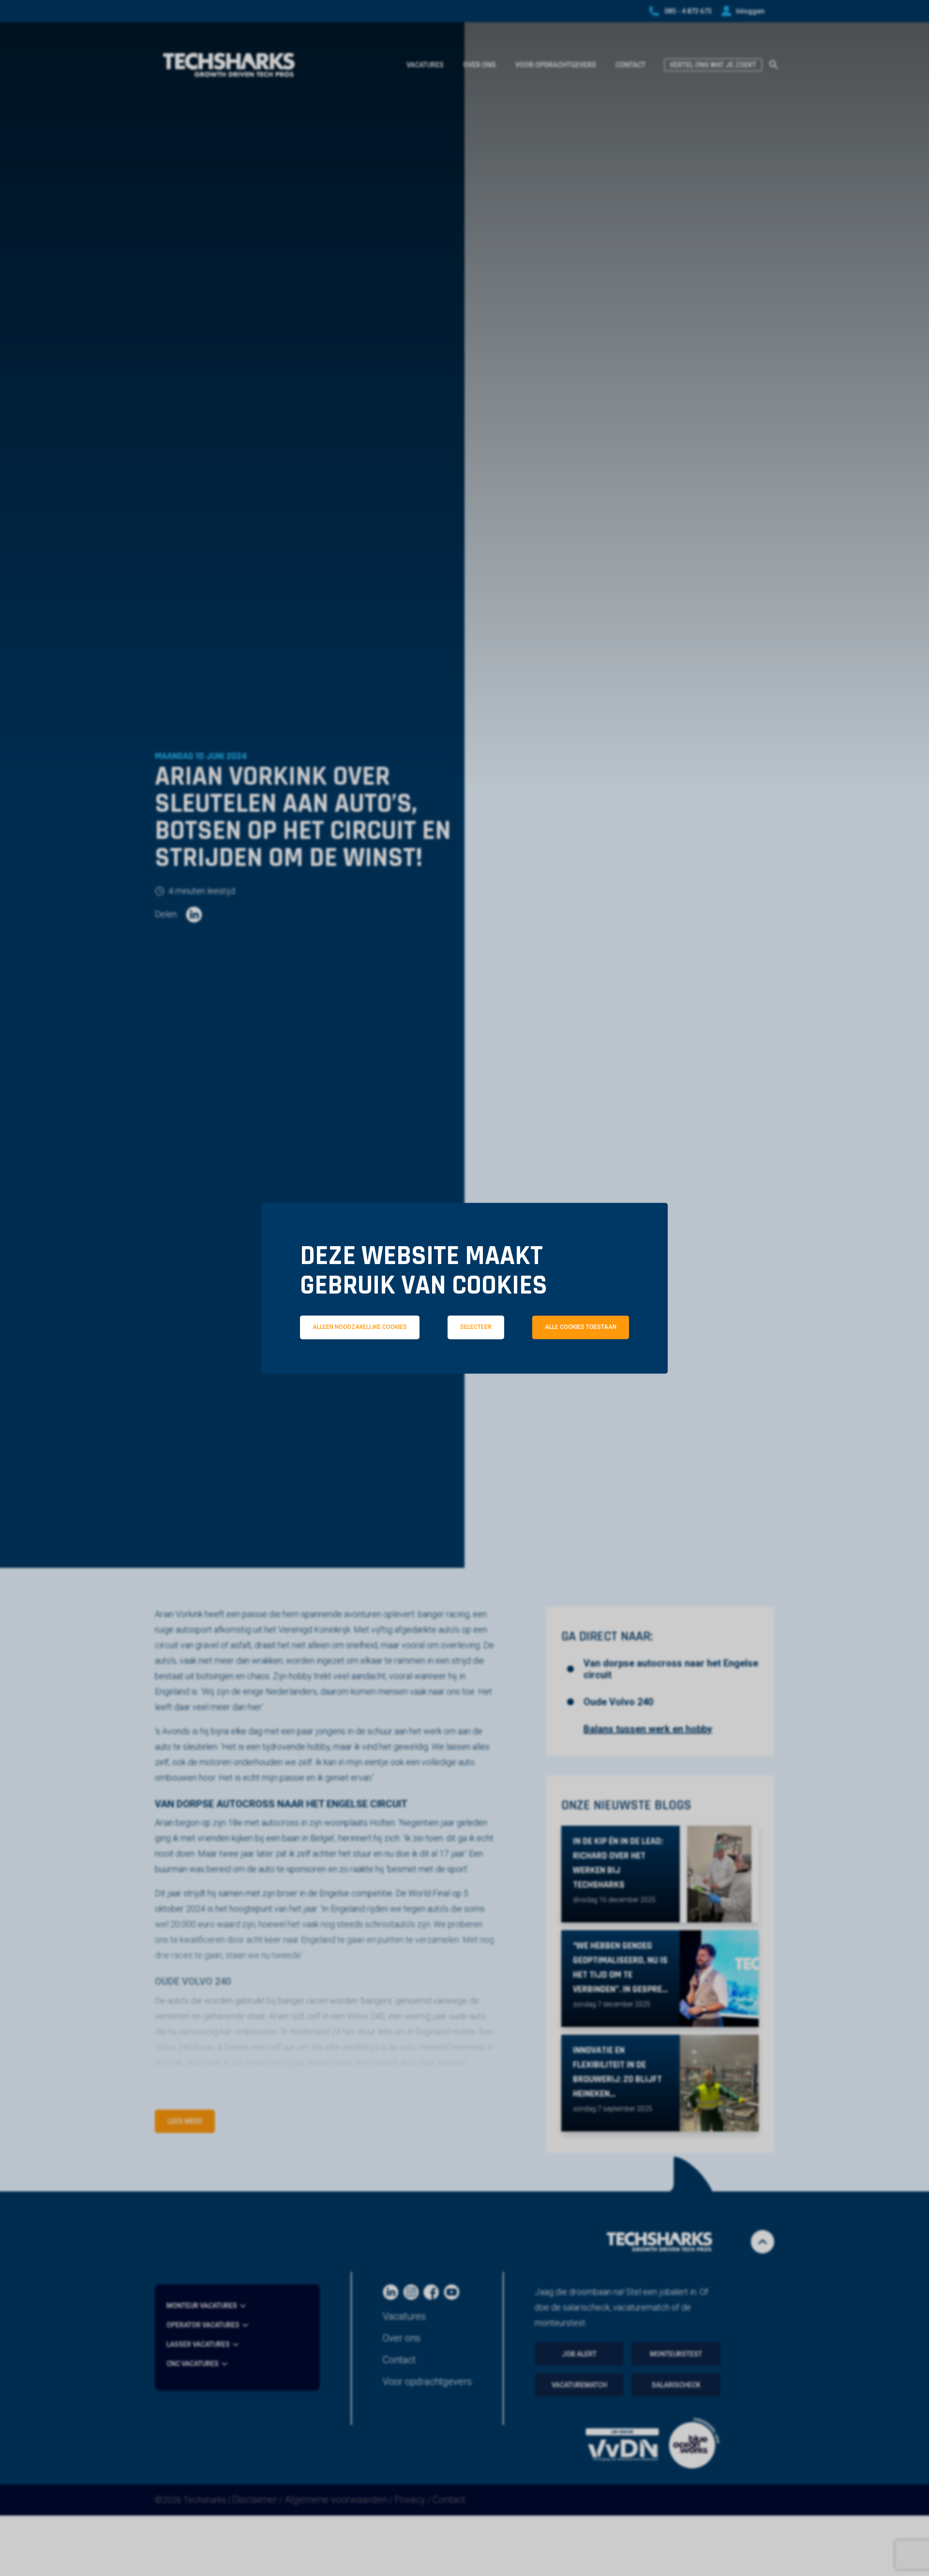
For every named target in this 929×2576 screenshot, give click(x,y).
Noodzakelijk (352, 1370)
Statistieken (479, 1370)
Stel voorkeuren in (464, 1397)
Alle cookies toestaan (581, 1327)
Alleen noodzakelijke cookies (360, 1327)
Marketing (600, 1370)
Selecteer (476, 1327)
